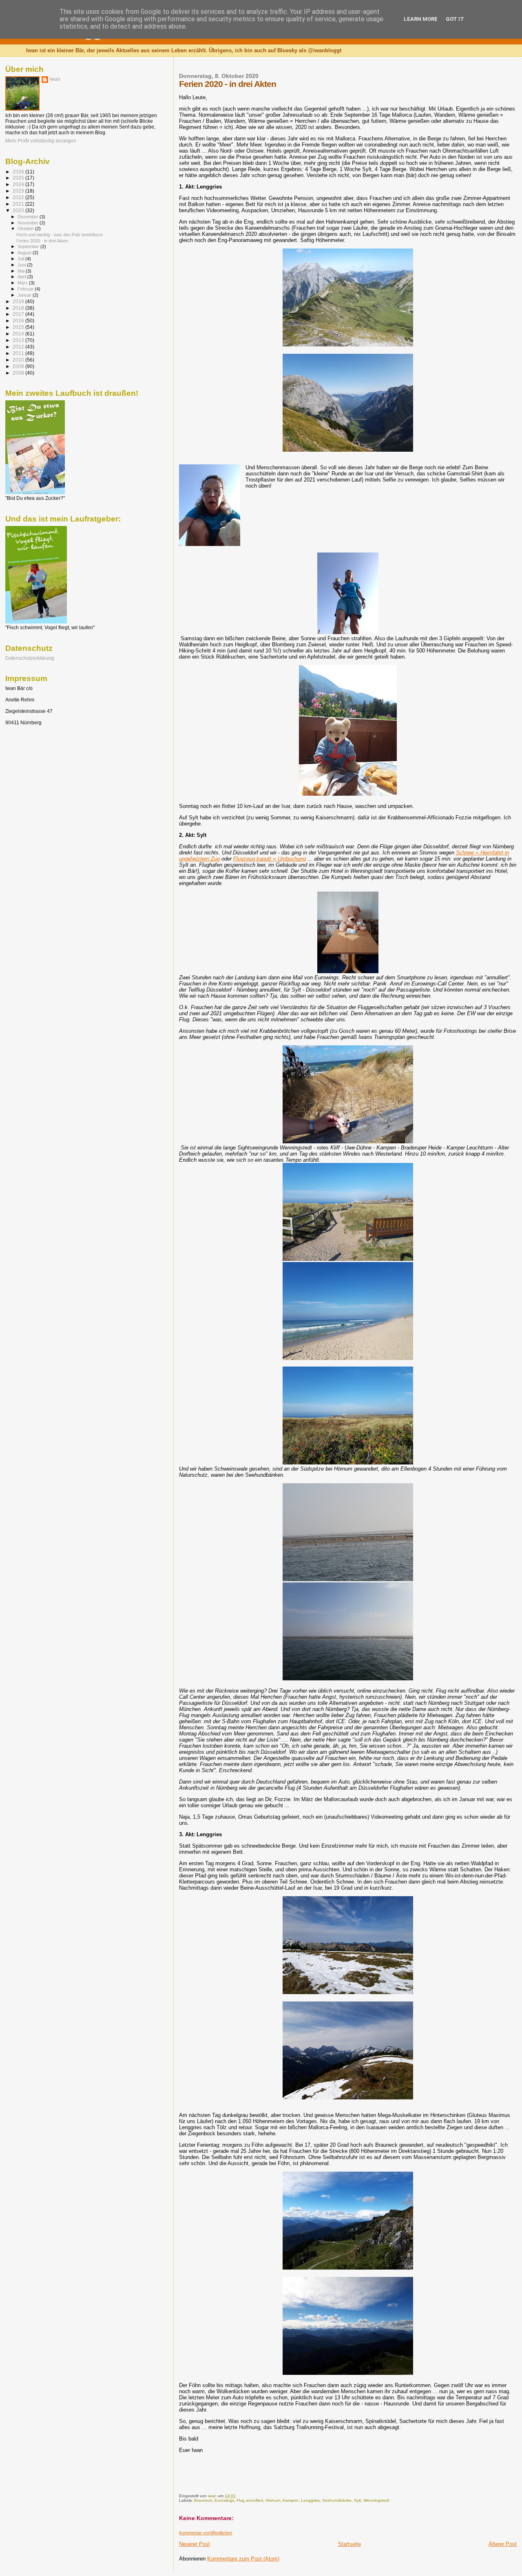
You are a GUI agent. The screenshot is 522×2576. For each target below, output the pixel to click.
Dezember (29, 217)
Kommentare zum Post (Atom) (243, 2559)
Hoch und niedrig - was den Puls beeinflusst (60, 235)
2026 (19, 172)
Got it (455, 19)
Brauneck (203, 2500)
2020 (19, 210)
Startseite (349, 2544)
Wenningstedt (376, 2500)
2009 (19, 366)
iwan (55, 79)
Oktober (26, 229)
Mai (22, 271)
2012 (19, 347)
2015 (19, 327)
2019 (19, 301)
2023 (19, 191)
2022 (19, 197)
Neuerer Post (195, 2544)
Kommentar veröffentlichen (206, 2533)
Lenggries (310, 2500)
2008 (19, 373)
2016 (19, 321)
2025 (19, 178)
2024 (19, 184)
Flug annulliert (250, 2500)
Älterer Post (503, 2544)
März (23, 283)
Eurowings (224, 2500)
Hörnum (273, 2500)
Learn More (421, 19)
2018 (19, 308)
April (22, 277)
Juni (22, 265)
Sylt (357, 2500)
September (29, 246)
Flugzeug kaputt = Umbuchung (270, 859)
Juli (21, 259)
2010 (19, 360)
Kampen (291, 2500)
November (29, 223)
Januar (25, 295)
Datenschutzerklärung (30, 658)
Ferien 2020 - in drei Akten (42, 241)
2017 (19, 314)
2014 (19, 334)
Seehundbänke (337, 2500)
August (25, 253)
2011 (19, 353)
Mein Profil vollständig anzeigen (41, 141)
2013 (19, 340)
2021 (19, 204)
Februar (26, 289)
